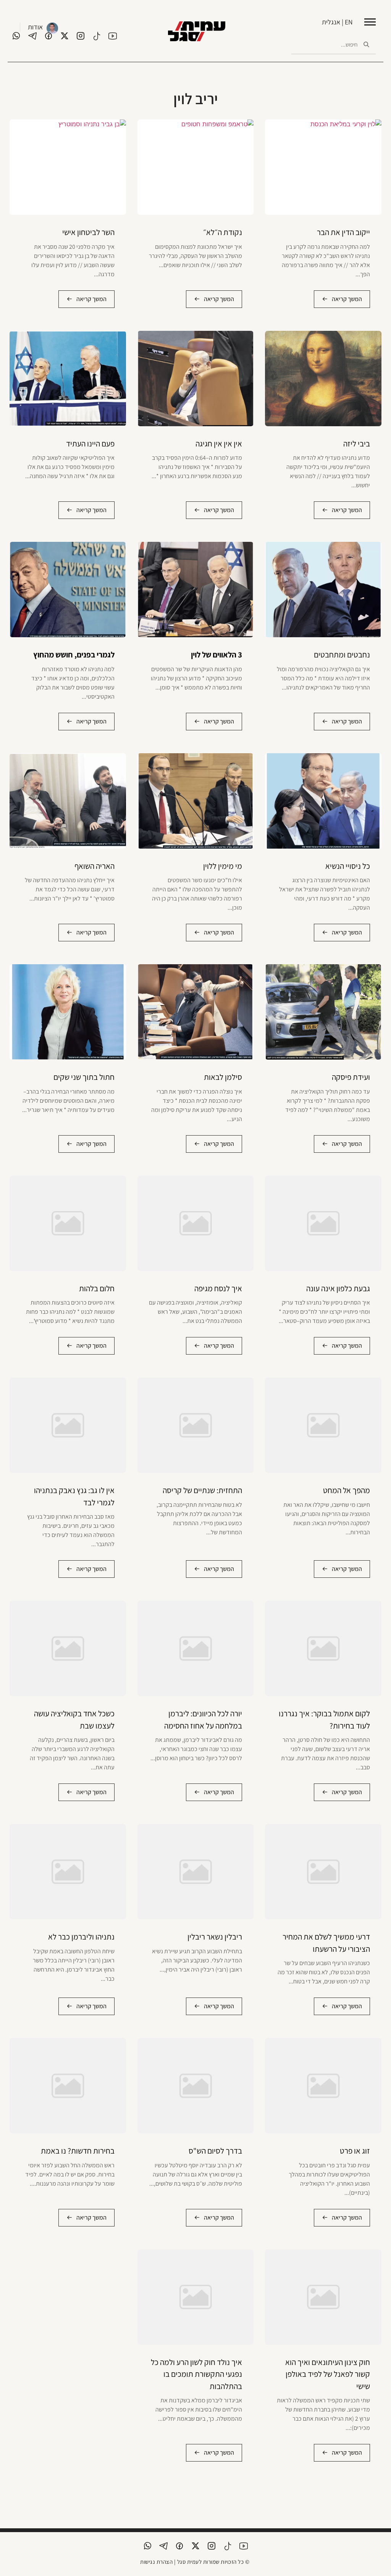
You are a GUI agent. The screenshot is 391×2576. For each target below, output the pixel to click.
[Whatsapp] (16, 36)
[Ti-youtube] (113, 36)
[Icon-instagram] (81, 36)
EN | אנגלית (337, 22)
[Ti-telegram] (32, 36)
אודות (35, 27)
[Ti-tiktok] (97, 36)
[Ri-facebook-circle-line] (48, 36)
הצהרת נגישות (156, 2562)
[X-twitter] (65, 36)
